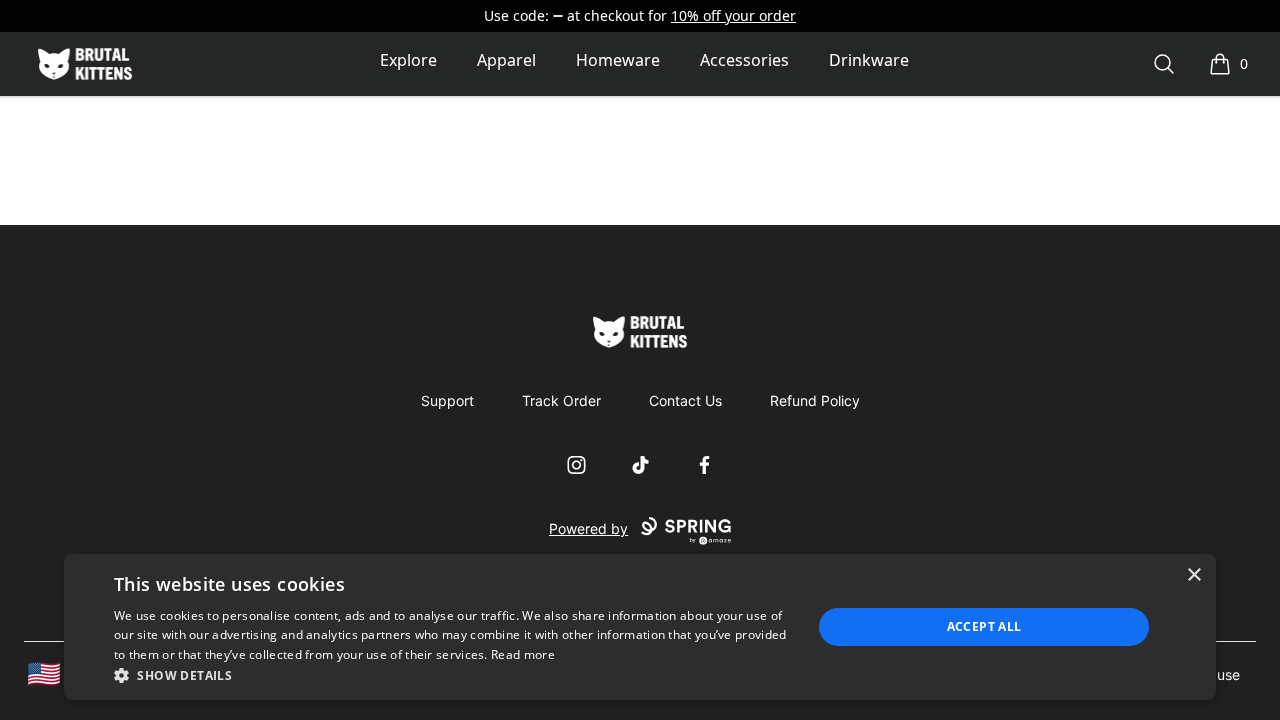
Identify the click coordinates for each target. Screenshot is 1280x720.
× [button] (1193, 575)
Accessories (744, 60)
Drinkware (869, 60)
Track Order (561, 400)
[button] (452, 675)
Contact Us (685, 400)
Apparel (506, 60)
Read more (523, 654)
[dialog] (640, 627)
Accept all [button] (984, 626)
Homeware (618, 60)
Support (447, 400)
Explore (408, 60)
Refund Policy (815, 400)
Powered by (588, 528)
